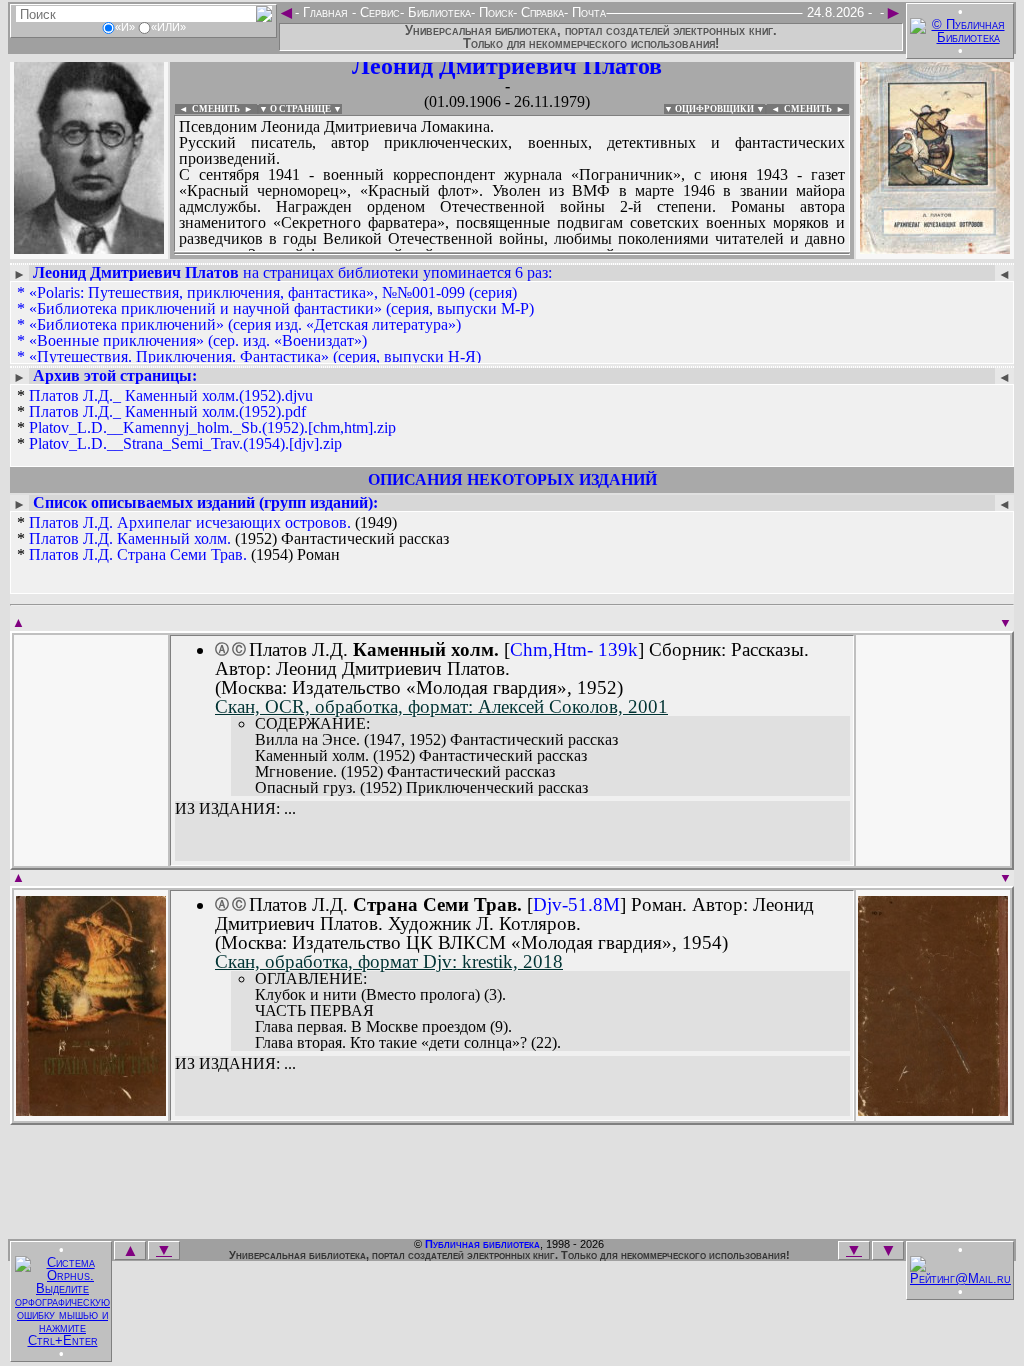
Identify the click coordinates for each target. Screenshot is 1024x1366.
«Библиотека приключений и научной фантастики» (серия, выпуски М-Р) (281, 308)
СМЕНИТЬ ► (816, 109)
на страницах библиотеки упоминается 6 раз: (292, 272)
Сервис (378, 12)
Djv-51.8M (576, 904)
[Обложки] (935, 247)
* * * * (206, 420)
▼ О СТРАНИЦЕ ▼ (300, 109)
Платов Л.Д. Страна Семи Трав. (138, 554)
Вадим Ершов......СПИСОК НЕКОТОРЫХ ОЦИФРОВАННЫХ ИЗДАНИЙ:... (512, 254)
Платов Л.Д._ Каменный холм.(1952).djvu (171, 395)
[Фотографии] (89, 247)
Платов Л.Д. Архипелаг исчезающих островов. (190, 522)
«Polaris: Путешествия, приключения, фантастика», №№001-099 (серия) (273, 292)
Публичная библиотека (482, 1244)
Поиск (494, 12)
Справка (540, 12)
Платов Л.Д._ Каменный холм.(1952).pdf (167, 411)
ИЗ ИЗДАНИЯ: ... (235, 809)
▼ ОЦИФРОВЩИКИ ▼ (714, 109)
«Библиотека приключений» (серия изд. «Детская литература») (245, 324)
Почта (587, 12)
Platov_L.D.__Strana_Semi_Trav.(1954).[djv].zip (185, 443)
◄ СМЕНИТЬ (207, 109)
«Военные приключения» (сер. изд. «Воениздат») (198, 340)
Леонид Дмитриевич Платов (507, 66)
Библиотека (437, 12)
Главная (325, 12)
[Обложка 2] (933, 1109)
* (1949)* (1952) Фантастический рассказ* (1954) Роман (233, 539)
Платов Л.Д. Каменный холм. (130, 538)
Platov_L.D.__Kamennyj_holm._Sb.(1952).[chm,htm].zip (212, 427)
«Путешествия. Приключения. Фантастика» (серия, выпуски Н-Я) (255, 356)
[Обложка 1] (91, 1109)
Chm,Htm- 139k (574, 649)
